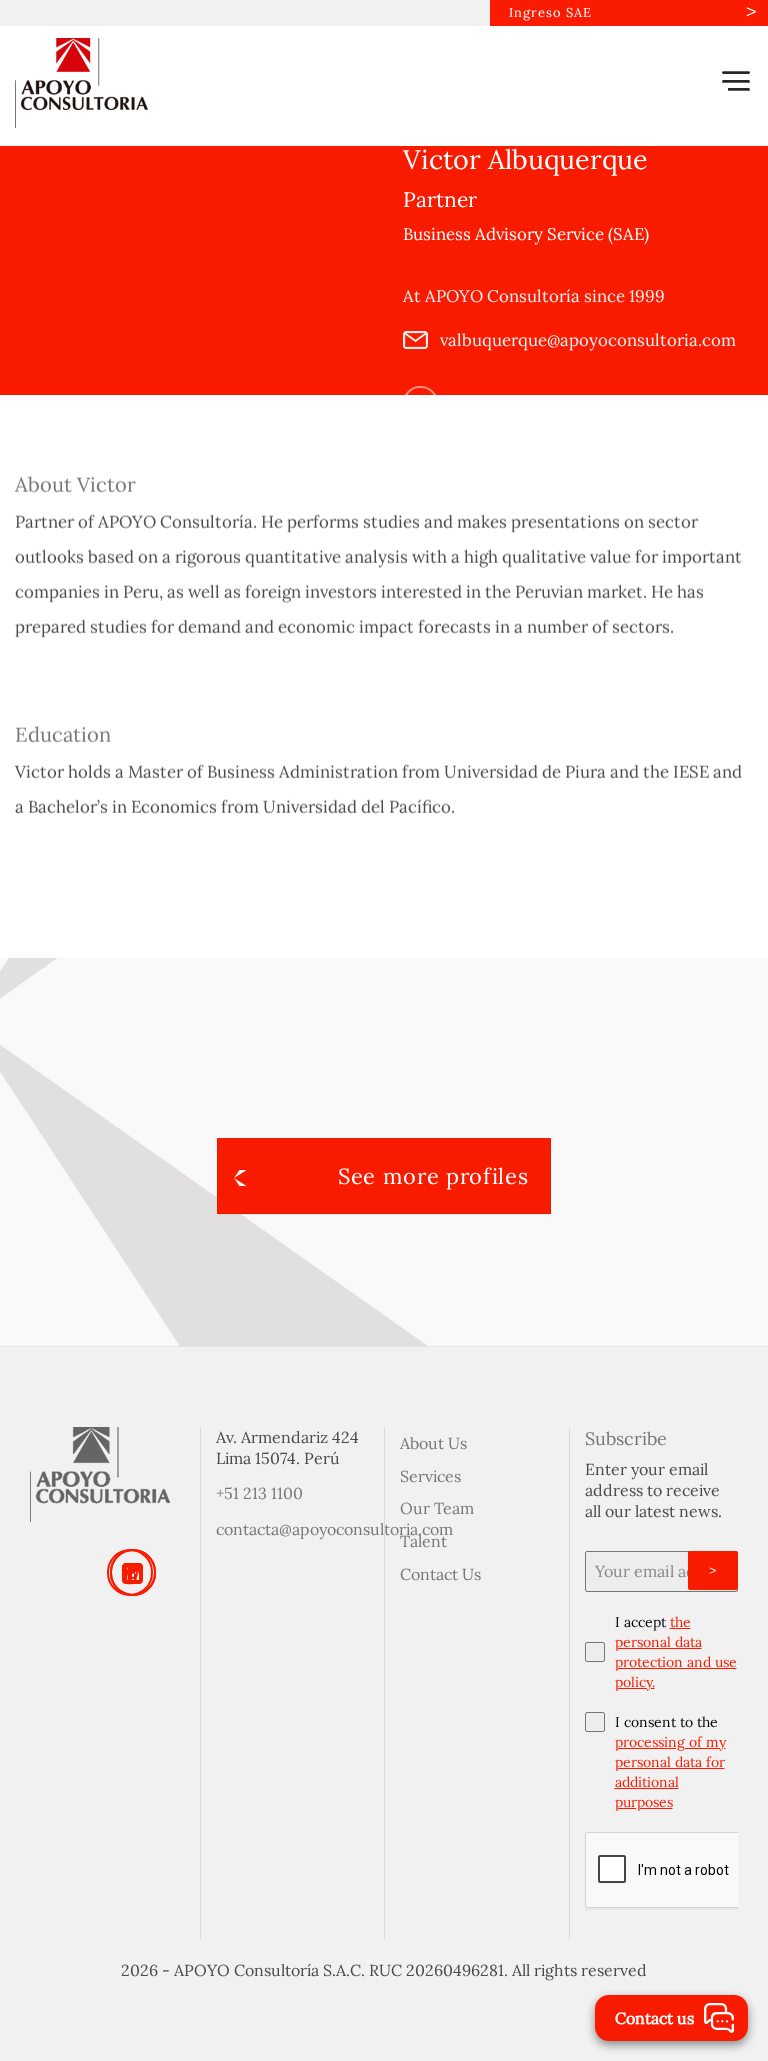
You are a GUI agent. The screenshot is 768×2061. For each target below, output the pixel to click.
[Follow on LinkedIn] (420, 402)
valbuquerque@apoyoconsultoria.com (586, 339)
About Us (433, 1443)
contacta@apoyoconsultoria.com (334, 1529)
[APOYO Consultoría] (115, 83)
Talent (423, 1541)
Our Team (437, 1508)
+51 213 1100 (259, 1493)
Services (430, 1476)
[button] (736, 81)
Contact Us (440, 1574)
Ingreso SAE (550, 12)
